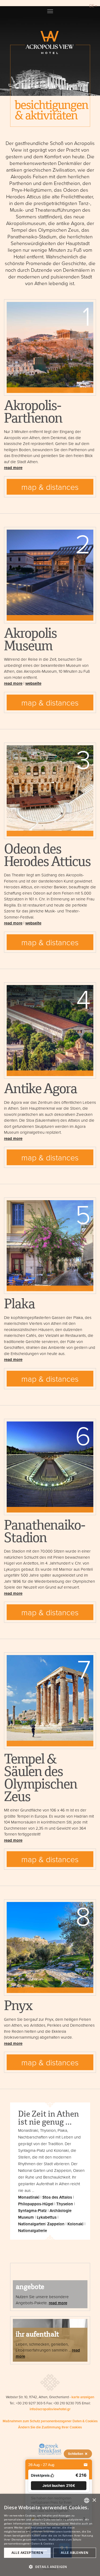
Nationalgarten (32, 2224)
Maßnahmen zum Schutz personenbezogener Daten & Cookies (50, 2421)
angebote (30, 2288)
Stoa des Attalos (57, 2197)
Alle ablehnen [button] (75, 2553)
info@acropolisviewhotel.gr (50, 2409)
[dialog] (50, 2535)
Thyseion (65, 2204)
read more (13, 468)
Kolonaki (75, 2224)
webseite (33, 683)
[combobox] (87, 2500)
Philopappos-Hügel (36, 2204)
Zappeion (56, 2224)
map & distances (50, 487)
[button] (59, 2486)
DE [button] (92, 6)
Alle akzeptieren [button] (27, 2553)
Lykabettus (47, 2217)
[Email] (86, 2465)
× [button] (94, 2500)
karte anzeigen (83, 2397)
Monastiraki (29, 2197)
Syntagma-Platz (32, 2210)
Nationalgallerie (33, 2230)
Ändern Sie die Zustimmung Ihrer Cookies (50, 2427)
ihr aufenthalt (37, 2335)
